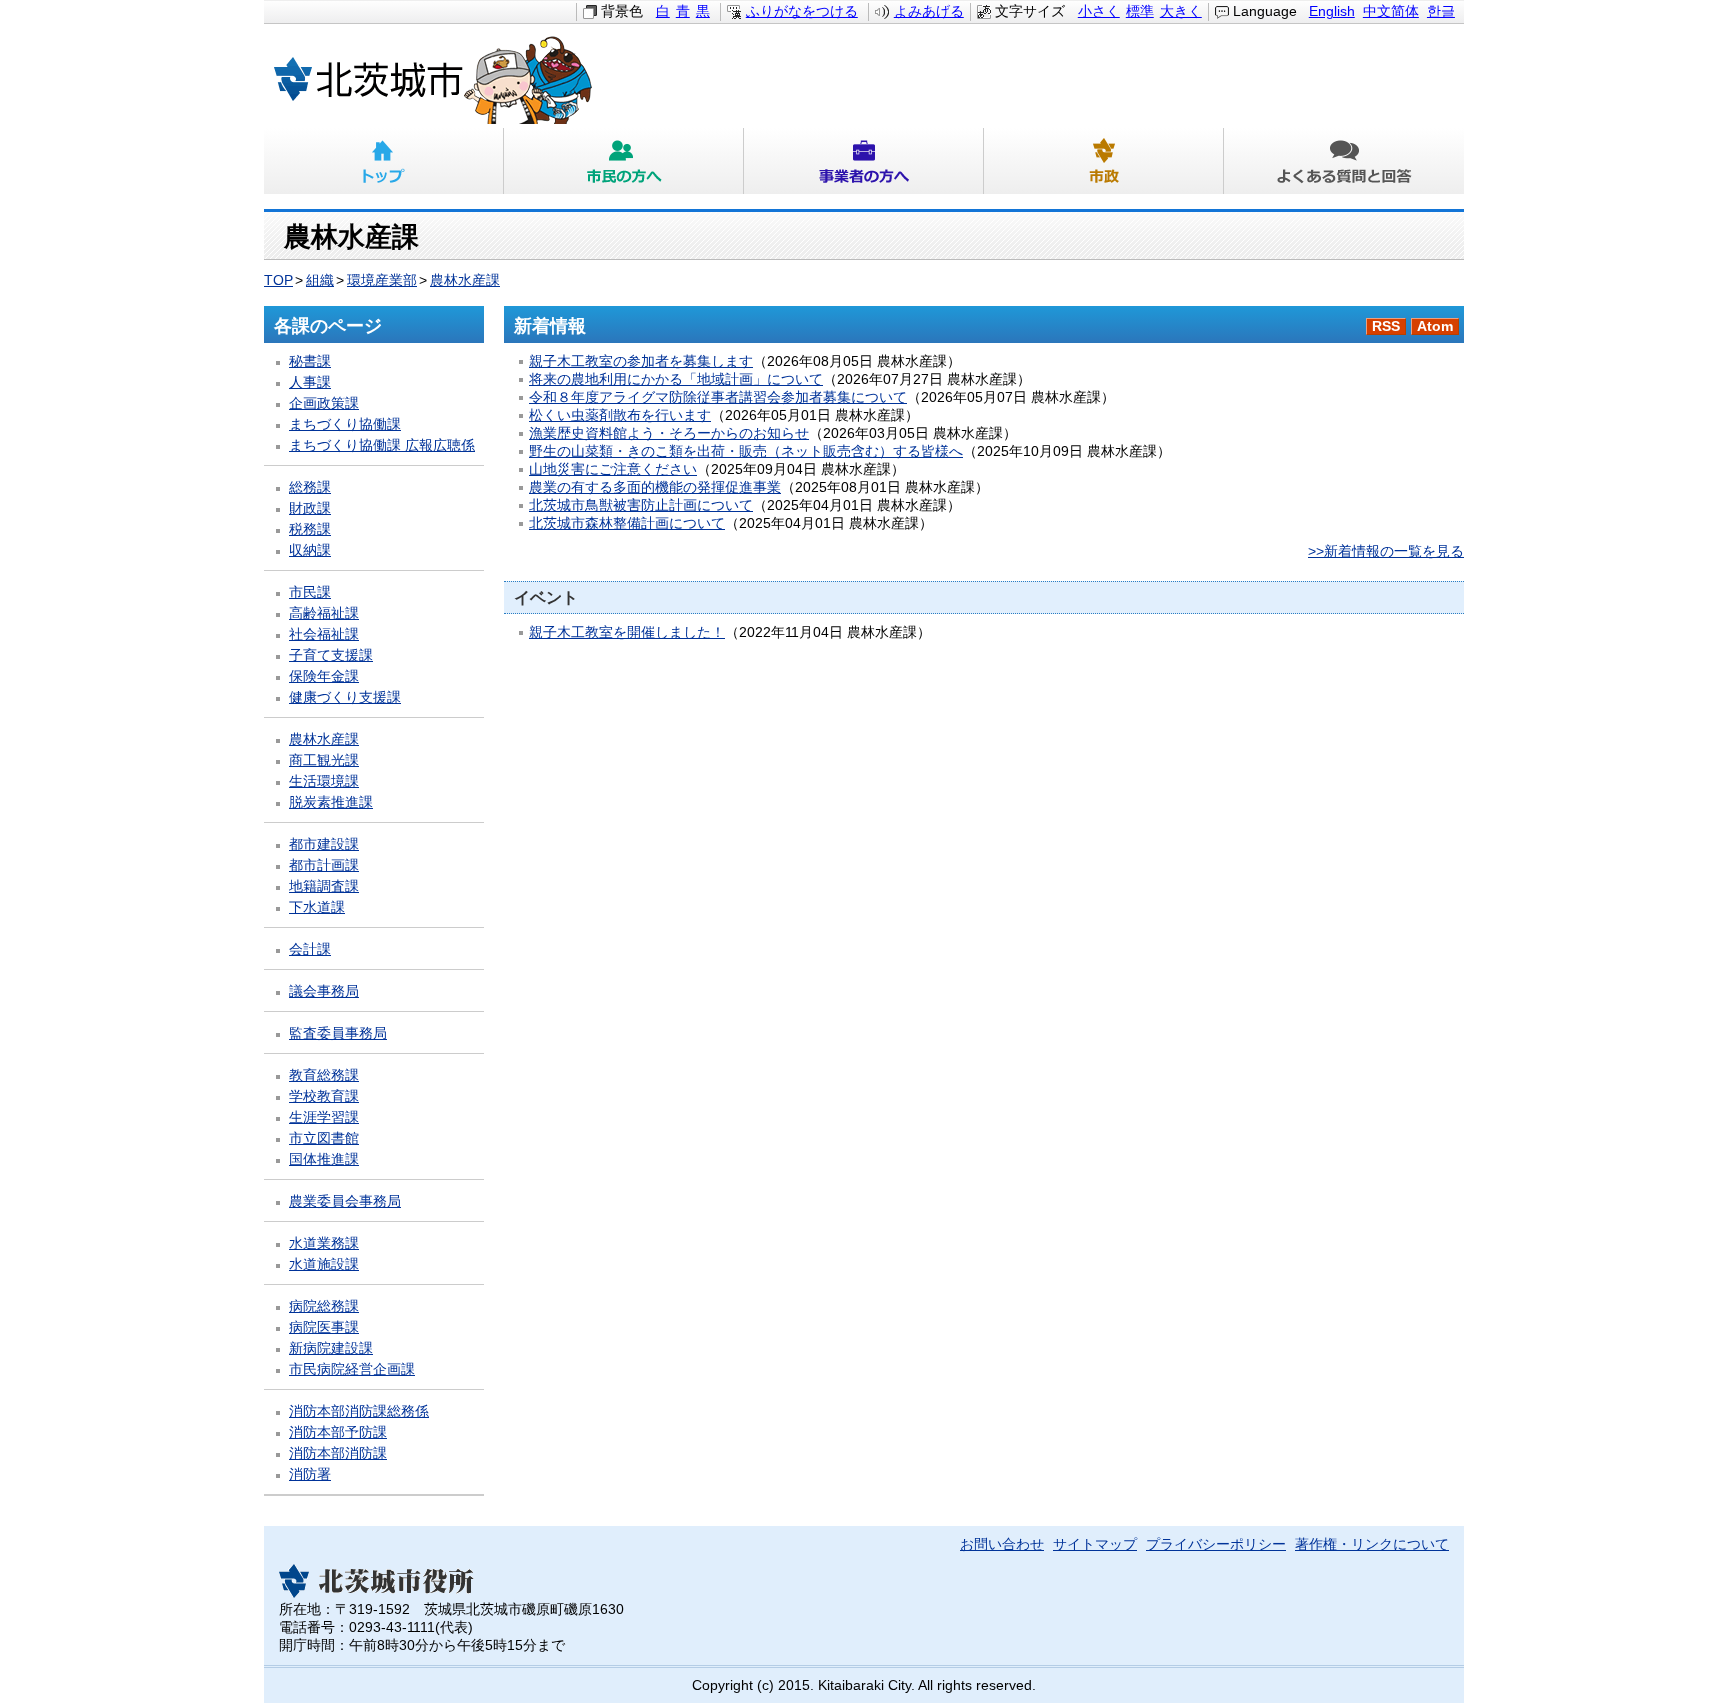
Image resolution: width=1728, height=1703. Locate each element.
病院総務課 (324, 1306)
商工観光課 (324, 760)
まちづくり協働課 (345, 424)
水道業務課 (324, 1243)
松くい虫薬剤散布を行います (620, 415)
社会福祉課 (324, 634)
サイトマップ (1095, 1544)
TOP (278, 280)
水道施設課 (324, 1264)
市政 (1104, 161)
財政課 (310, 508)
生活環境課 (324, 781)
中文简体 (1391, 11)
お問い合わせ (1002, 1544)
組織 (320, 280)
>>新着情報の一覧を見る (1386, 551)
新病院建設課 (331, 1348)
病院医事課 (324, 1327)
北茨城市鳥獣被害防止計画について (641, 505)
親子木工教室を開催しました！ (627, 632)
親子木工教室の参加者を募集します (641, 361)
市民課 (310, 592)
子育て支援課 (331, 655)
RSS (1386, 326)
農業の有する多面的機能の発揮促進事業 (655, 487)
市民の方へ (624, 161)
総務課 (310, 487)
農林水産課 (465, 280)
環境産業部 (382, 280)
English (1332, 11)
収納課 (310, 550)
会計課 (310, 949)
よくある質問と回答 (1344, 161)
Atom (1435, 326)
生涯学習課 (324, 1117)
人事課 (310, 382)
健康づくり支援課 (345, 697)
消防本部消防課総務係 (359, 1411)
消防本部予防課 (338, 1432)
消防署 (310, 1474)
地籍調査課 (324, 886)
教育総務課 (324, 1075)
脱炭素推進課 (331, 802)
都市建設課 (324, 844)
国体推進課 (324, 1159)
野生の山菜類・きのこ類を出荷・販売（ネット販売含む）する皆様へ (746, 451)
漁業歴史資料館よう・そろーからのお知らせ (669, 433)
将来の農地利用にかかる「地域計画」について (676, 379)
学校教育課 (324, 1096)
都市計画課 (324, 865)
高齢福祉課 (324, 613)
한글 (1441, 11)
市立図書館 (324, 1138)
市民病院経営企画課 (352, 1369)
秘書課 (310, 361)
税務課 (310, 529)
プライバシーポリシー (1216, 1544)
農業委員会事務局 (345, 1201)
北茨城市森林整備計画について (627, 523)
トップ (384, 161)
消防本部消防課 (338, 1453)
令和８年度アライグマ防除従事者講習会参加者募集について (718, 397)
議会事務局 (324, 991)
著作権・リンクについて (1372, 1544)
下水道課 (317, 907)
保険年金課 (324, 676)
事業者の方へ (864, 161)
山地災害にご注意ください (613, 469)
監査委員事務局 (338, 1033)
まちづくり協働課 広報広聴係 (382, 445)
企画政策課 (324, 403)
